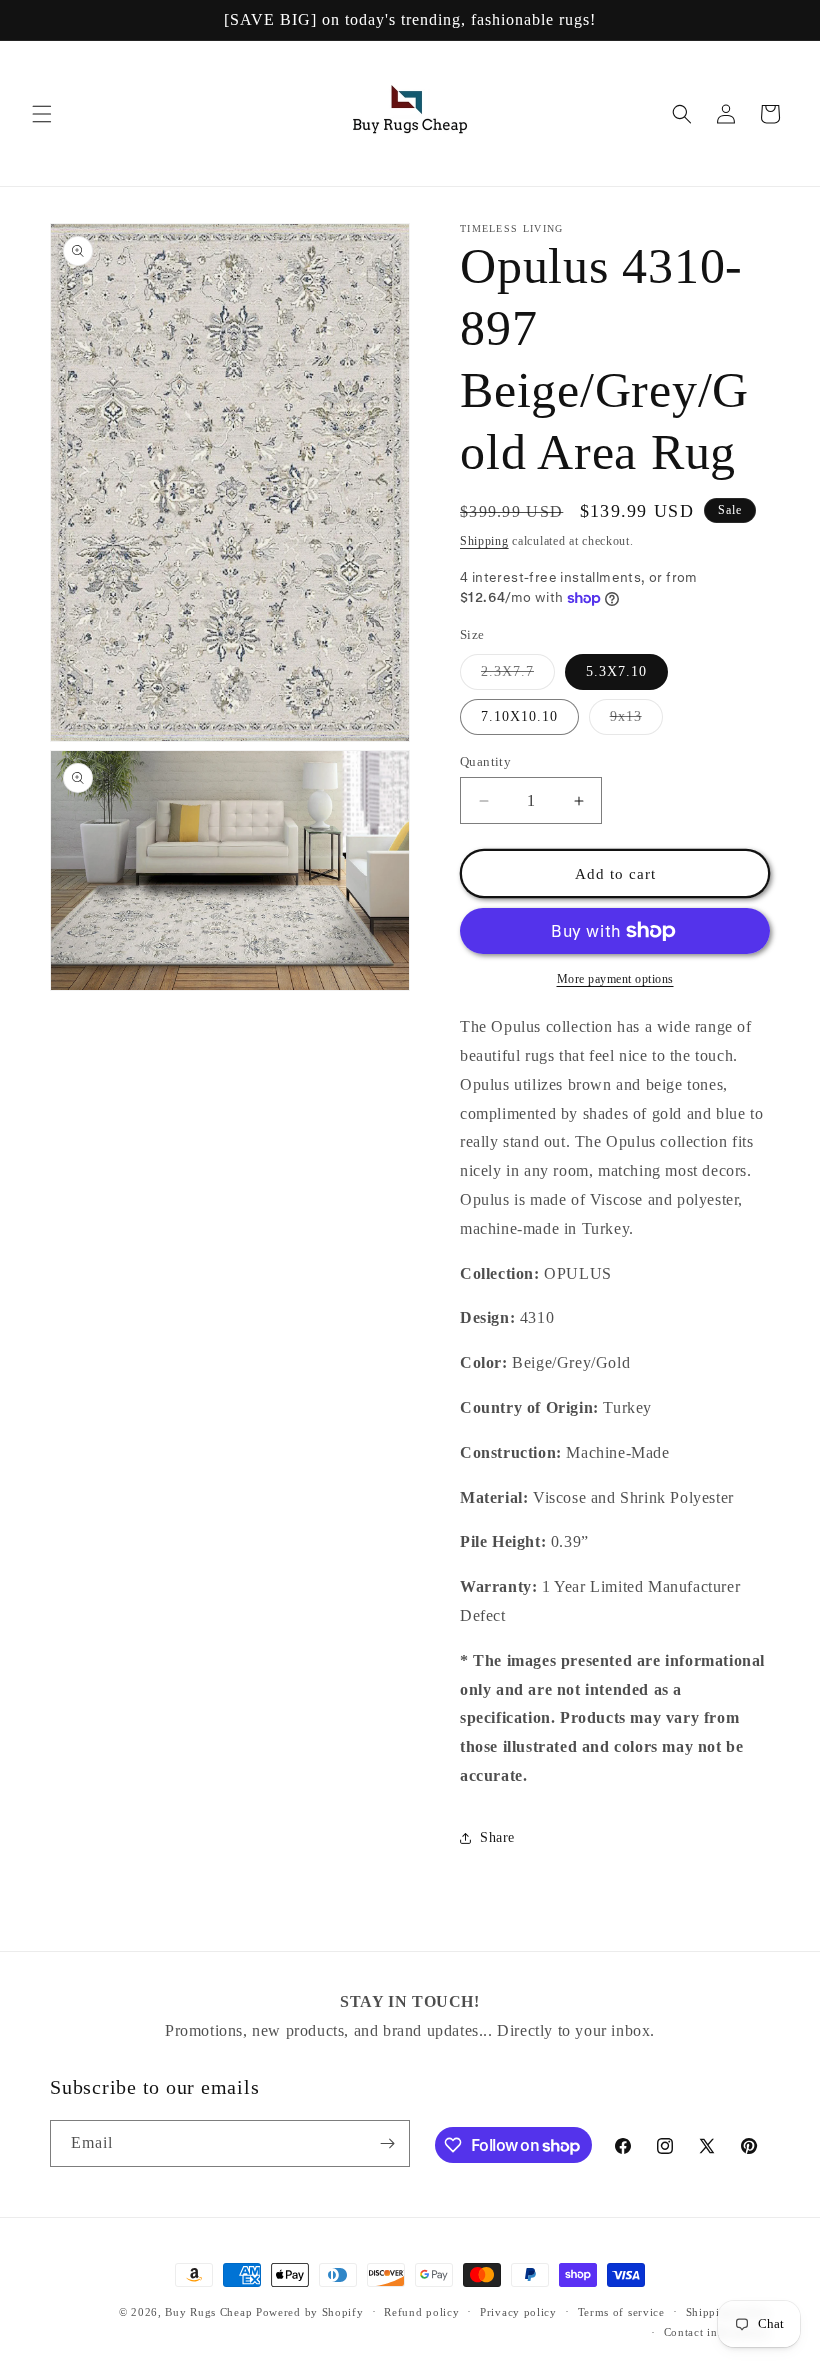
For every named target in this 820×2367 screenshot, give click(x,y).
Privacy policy (518, 2312)
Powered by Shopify (310, 2312)
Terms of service (621, 2312)
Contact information (717, 2332)
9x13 (636, 721)
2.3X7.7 (518, 676)
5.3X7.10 (616, 671)
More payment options (615, 979)
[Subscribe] (387, 2143)
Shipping (484, 541)
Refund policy (421, 2312)
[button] (42, 114)
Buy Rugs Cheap (208, 2312)
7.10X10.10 (519, 716)
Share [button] (497, 1837)
